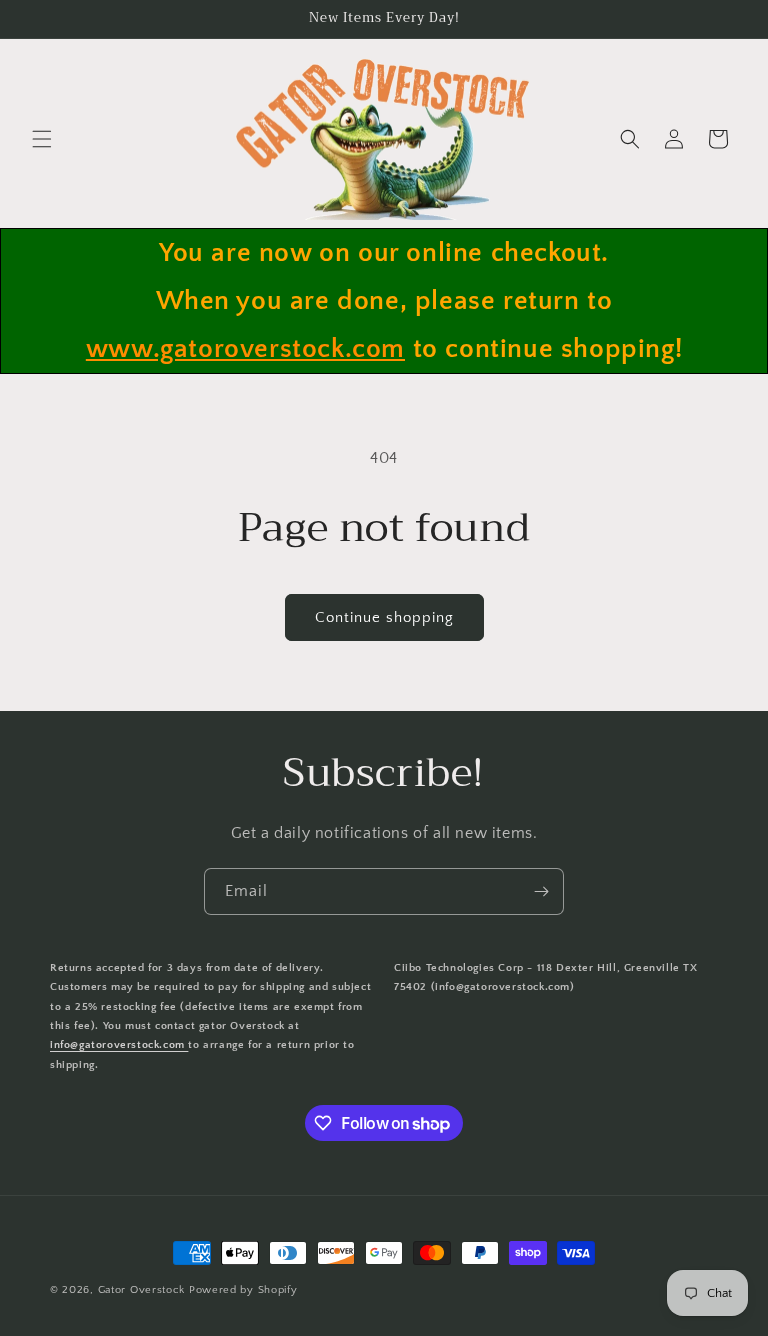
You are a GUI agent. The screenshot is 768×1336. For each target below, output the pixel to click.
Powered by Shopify (243, 1290)
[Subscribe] (541, 891)
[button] (42, 139)
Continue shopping (384, 617)
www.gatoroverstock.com (245, 349)
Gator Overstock (142, 1290)
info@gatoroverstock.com (119, 1045)
